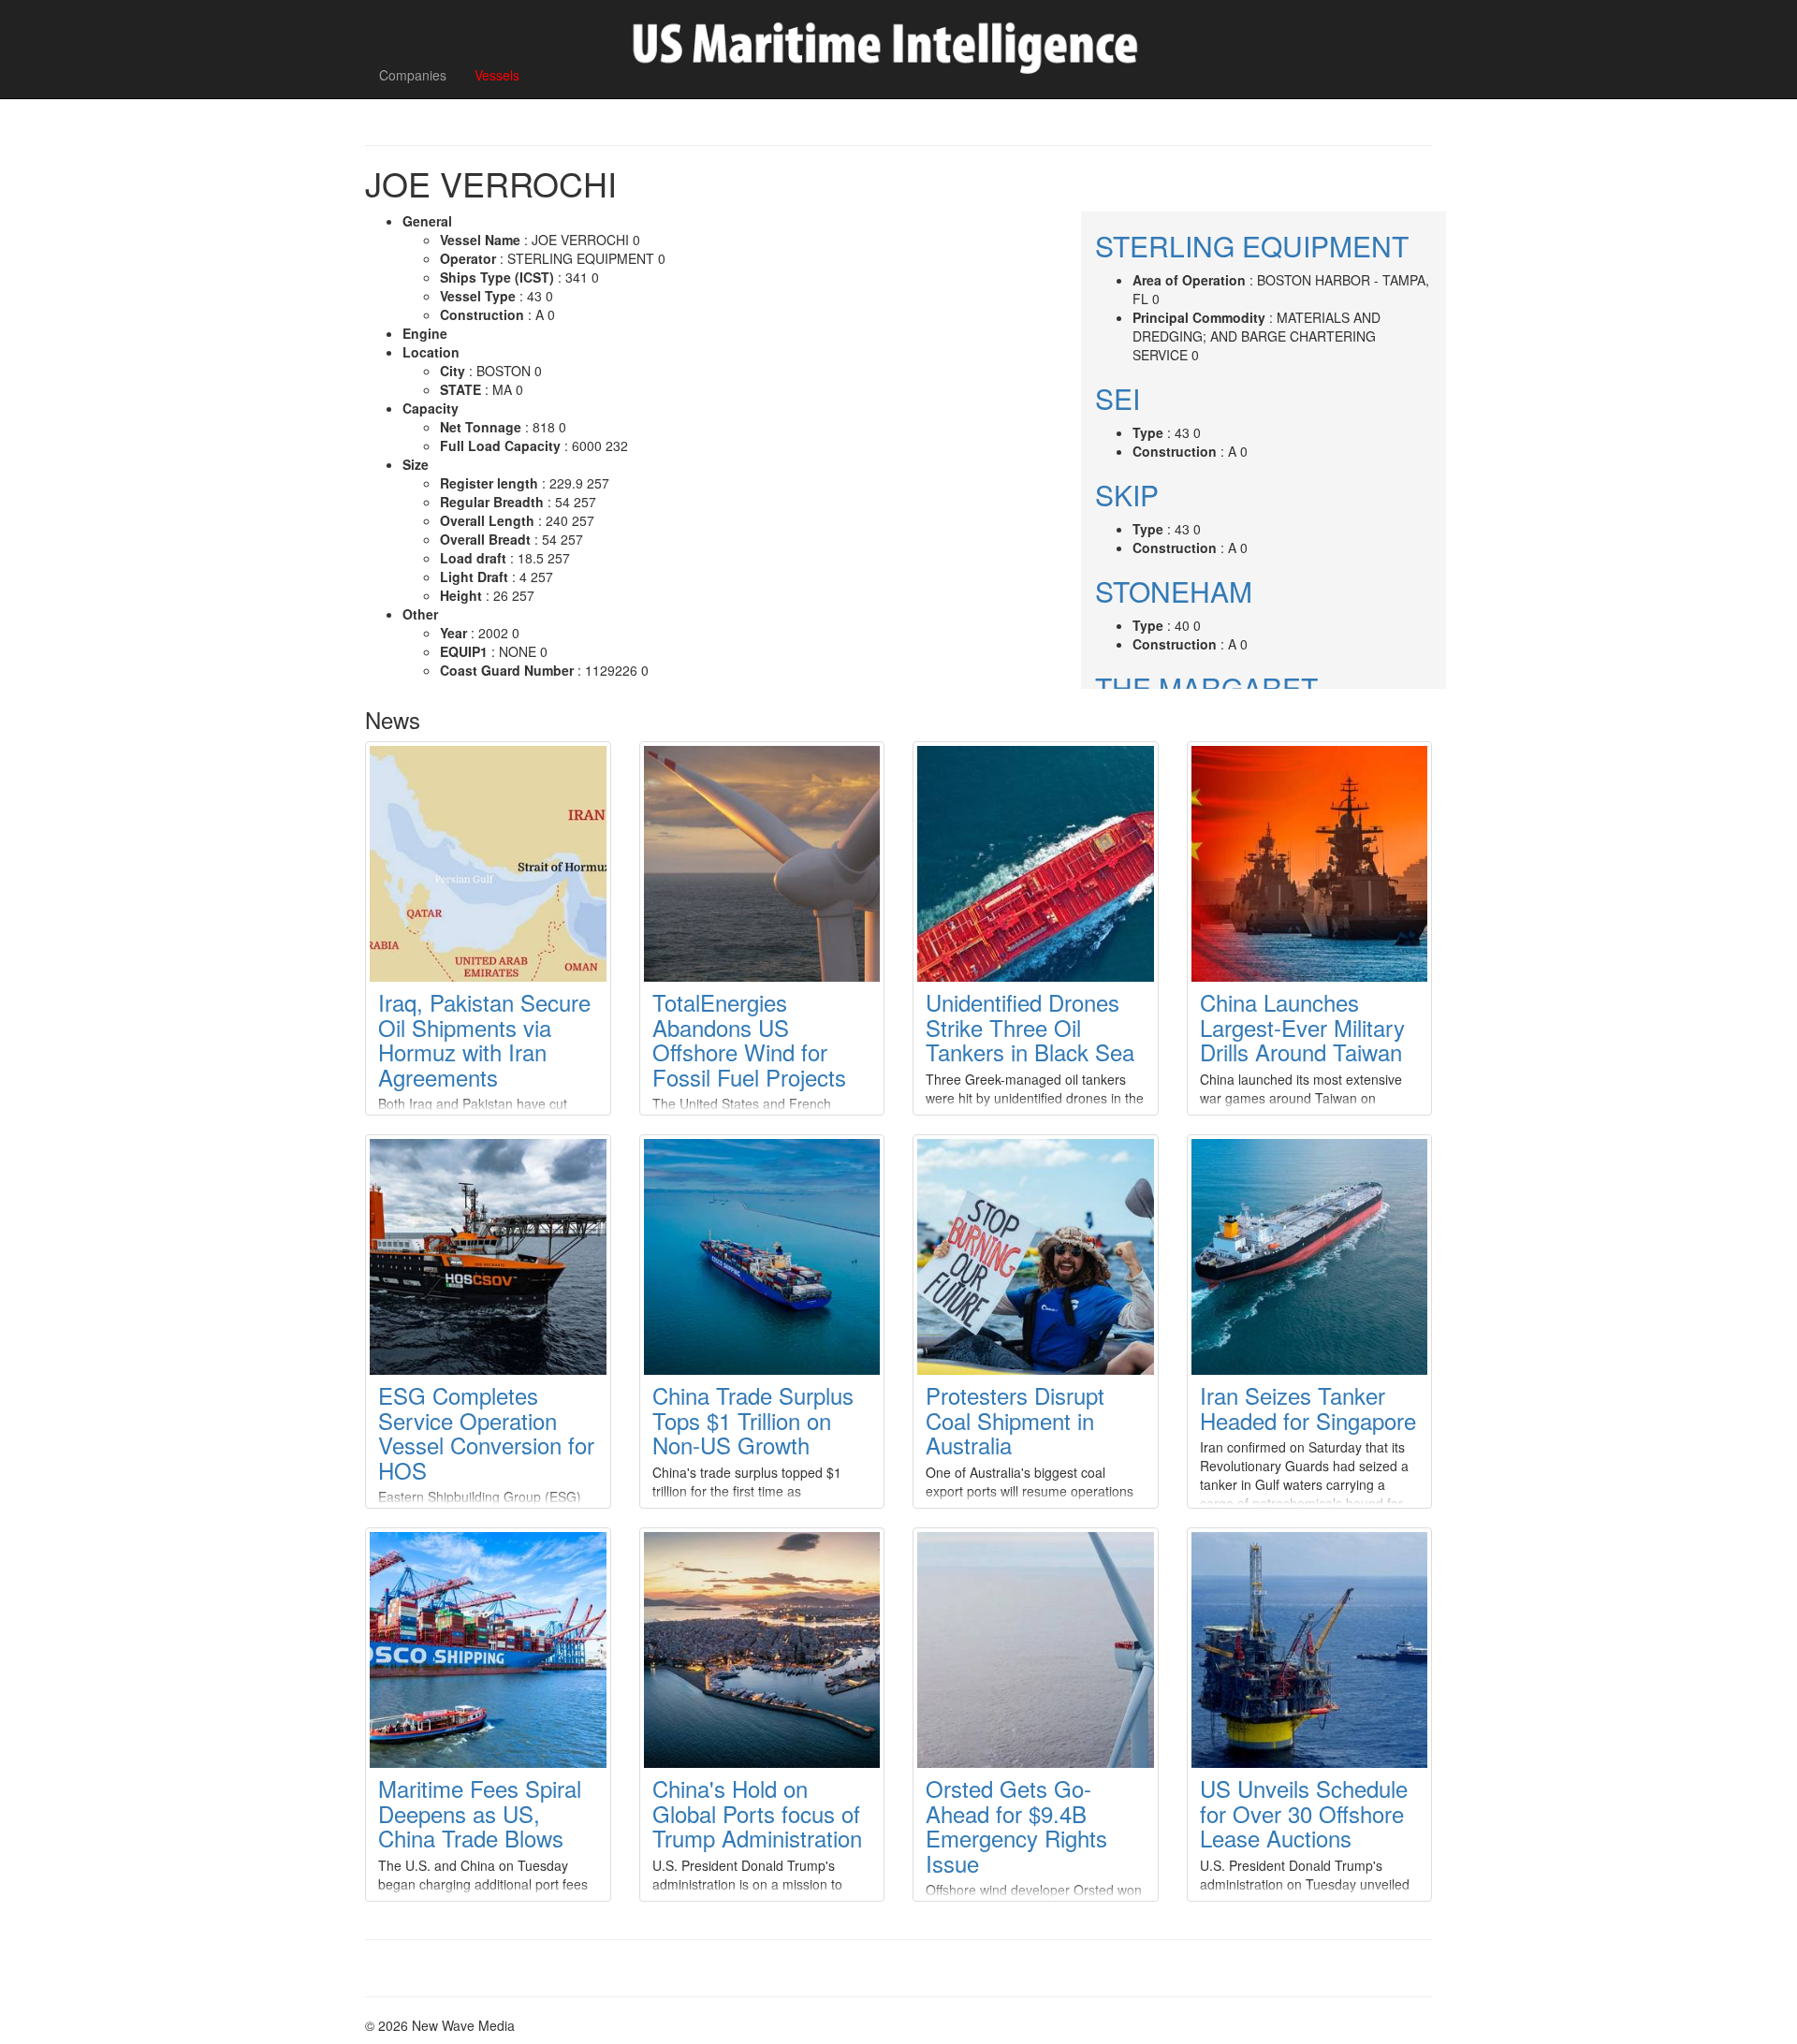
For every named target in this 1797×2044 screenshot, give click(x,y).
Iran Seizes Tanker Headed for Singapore (1308, 1407)
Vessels (497, 75)
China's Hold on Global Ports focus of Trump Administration (757, 1813)
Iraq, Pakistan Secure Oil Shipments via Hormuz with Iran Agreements (484, 1039)
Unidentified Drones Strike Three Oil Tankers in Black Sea (1030, 1027)
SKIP (1127, 495)
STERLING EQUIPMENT (1252, 246)
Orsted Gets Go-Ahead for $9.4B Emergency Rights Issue (1016, 1825)
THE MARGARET (1206, 687)
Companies (413, 75)
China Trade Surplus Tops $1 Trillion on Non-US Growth (753, 1420)
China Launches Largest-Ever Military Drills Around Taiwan (1302, 1027)
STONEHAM (1174, 591)
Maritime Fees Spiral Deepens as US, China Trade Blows (480, 1813)
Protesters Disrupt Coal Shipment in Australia (1015, 1420)
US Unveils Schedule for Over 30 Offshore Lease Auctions (1304, 1813)
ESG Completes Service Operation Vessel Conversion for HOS (486, 1432)
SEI (1118, 398)
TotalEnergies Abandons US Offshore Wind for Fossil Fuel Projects (749, 1039)
